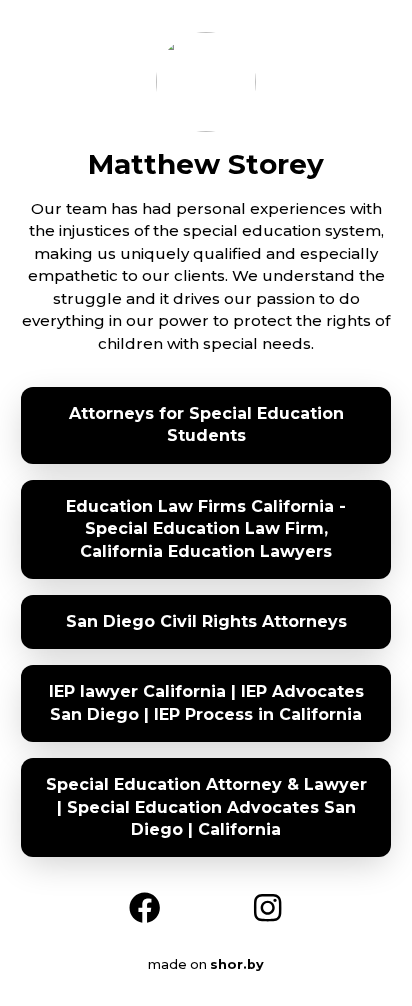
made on (195, 964)
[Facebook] (144, 905)
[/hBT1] (267, 905)
